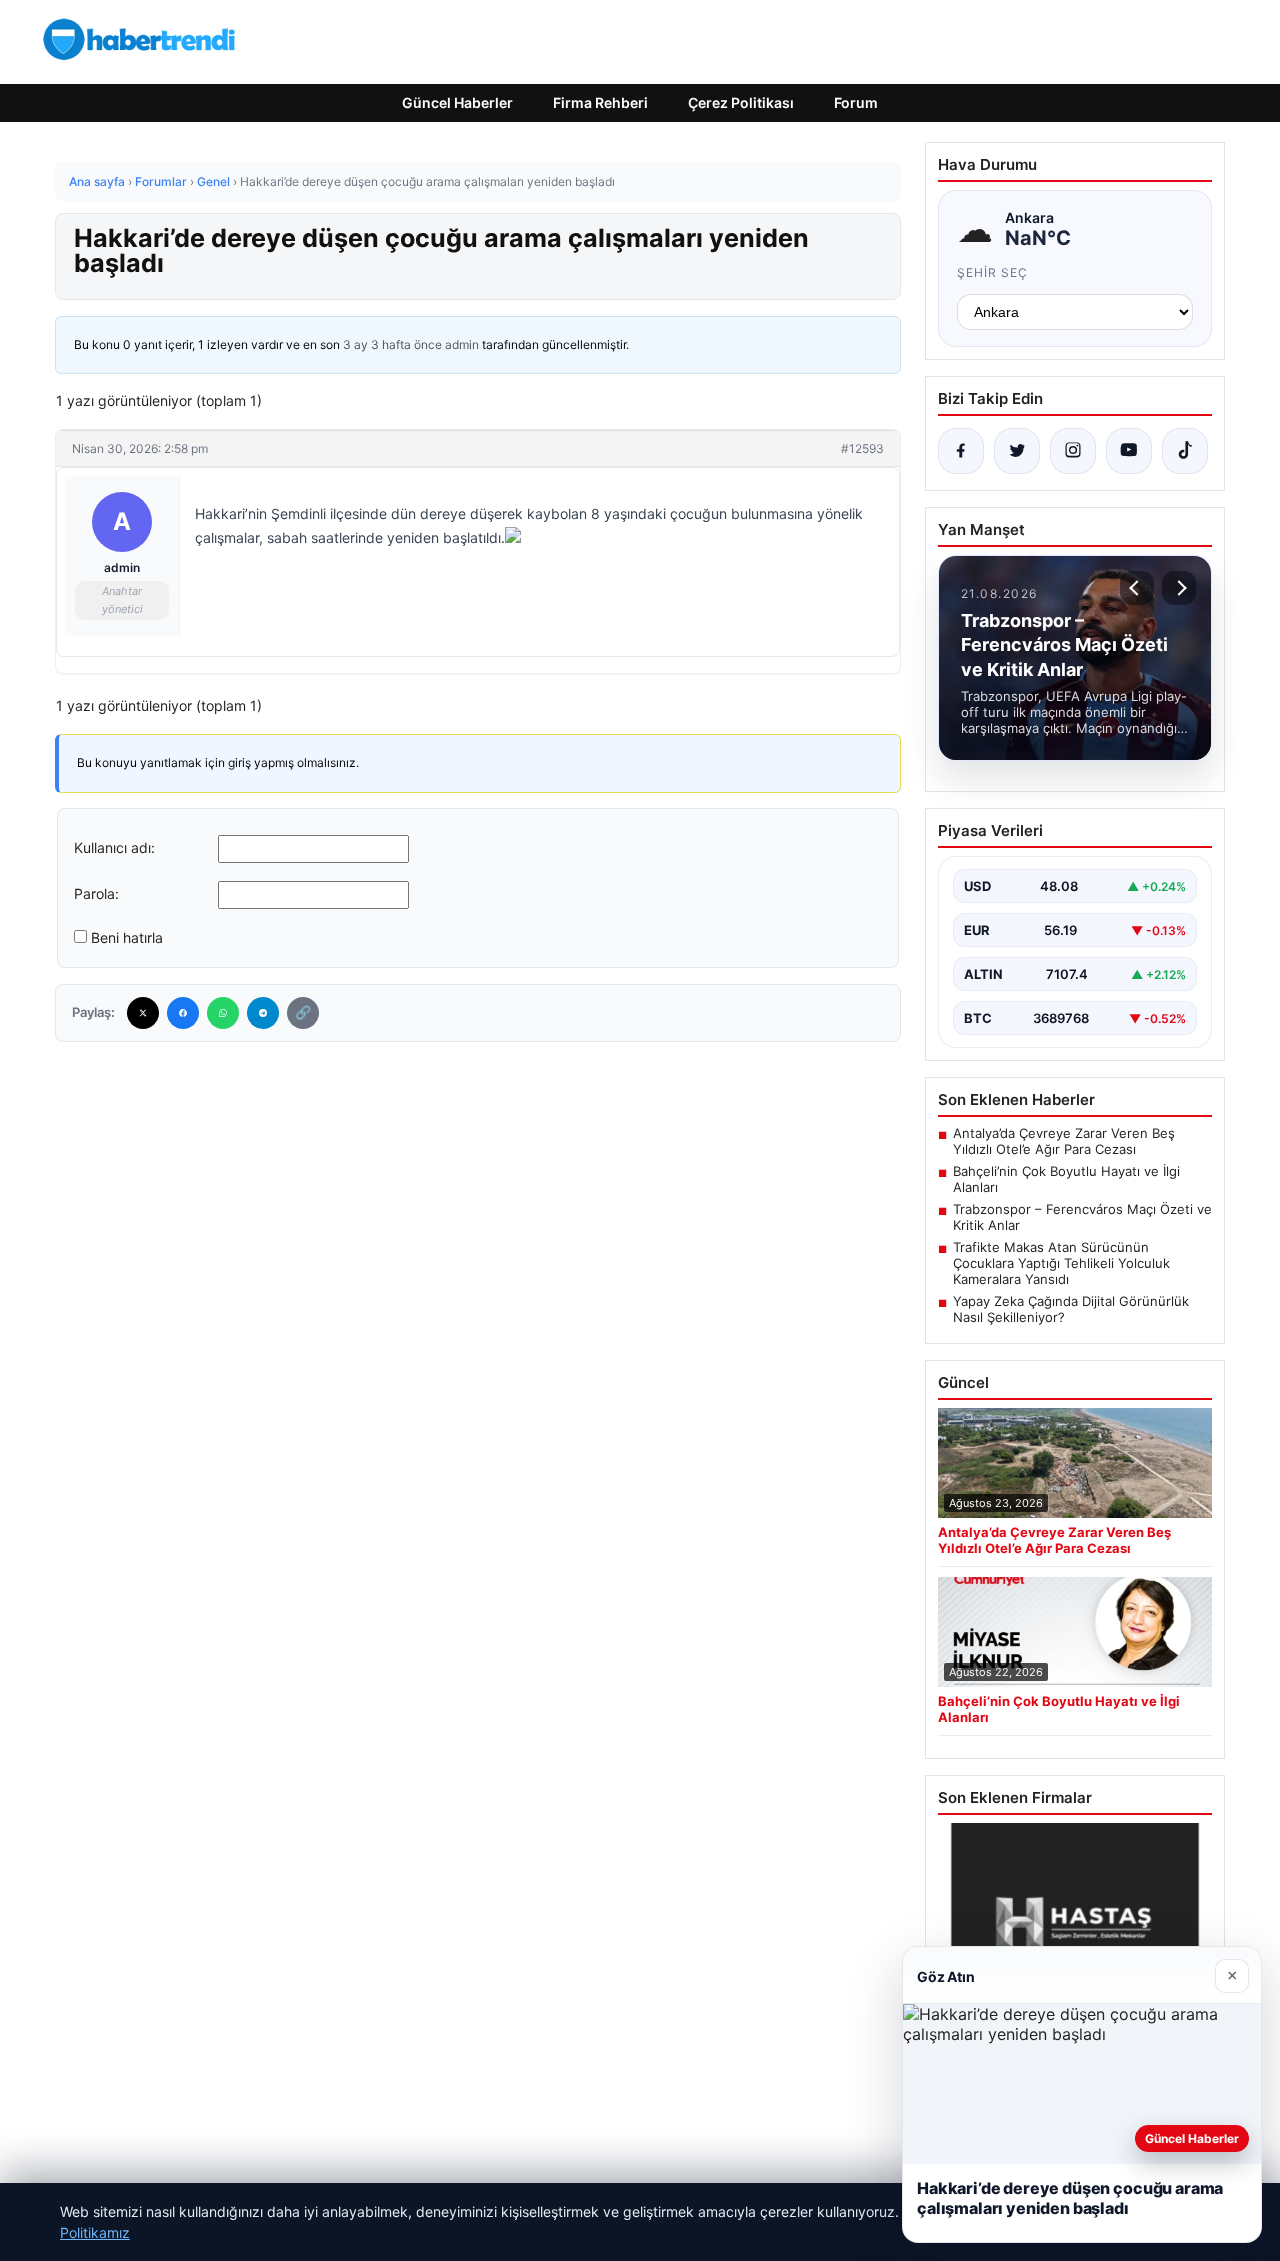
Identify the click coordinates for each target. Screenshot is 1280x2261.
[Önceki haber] (1137, 588)
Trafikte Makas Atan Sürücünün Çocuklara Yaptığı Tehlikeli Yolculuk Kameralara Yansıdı (1061, 1263)
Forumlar (161, 181)
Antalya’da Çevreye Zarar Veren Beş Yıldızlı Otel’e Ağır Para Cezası (1064, 1141)
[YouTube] (1129, 451)
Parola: (96, 893)
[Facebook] (183, 1013)
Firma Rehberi (600, 102)
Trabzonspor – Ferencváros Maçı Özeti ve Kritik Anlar (1082, 1217)
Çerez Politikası (741, 102)
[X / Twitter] (1017, 451)
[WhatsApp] (223, 1013)
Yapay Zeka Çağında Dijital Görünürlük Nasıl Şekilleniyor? (1071, 1309)
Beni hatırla (127, 937)
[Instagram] (1073, 451)
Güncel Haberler (457, 102)
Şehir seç (992, 272)
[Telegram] (263, 1013)
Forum (856, 102)
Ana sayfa (97, 181)
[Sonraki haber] (1179, 588)
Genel (213, 181)
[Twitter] (143, 1013)
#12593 (862, 448)
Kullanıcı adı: (114, 847)
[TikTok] (1185, 451)
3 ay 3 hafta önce (392, 344)
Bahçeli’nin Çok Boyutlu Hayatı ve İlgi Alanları (1066, 1179)
